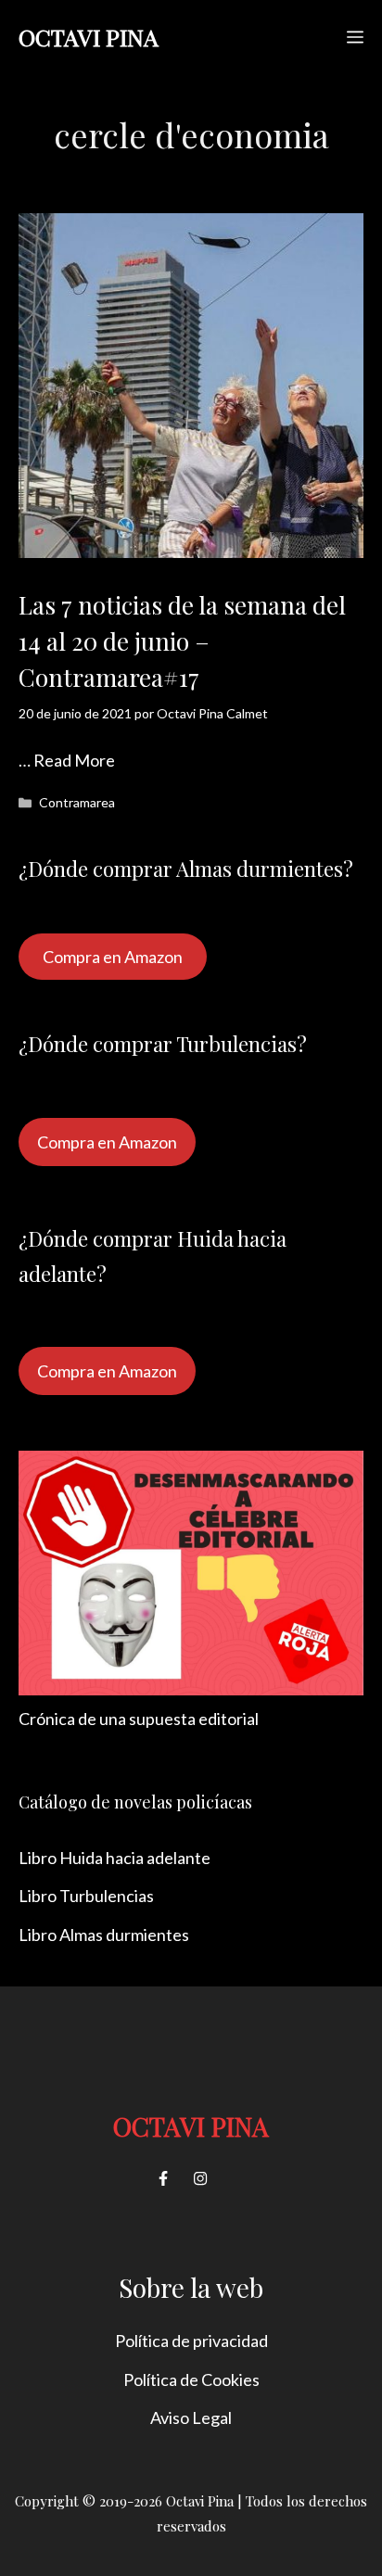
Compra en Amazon (113, 957)
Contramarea (77, 802)
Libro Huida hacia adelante (115, 1858)
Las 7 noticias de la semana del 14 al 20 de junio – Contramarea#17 (182, 641)
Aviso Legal (191, 2417)
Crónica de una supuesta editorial (139, 1719)
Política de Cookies (191, 2379)
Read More (74, 760)
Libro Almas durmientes (104, 1935)
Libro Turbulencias (86, 1896)
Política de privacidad (191, 2341)
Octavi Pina (89, 37)
